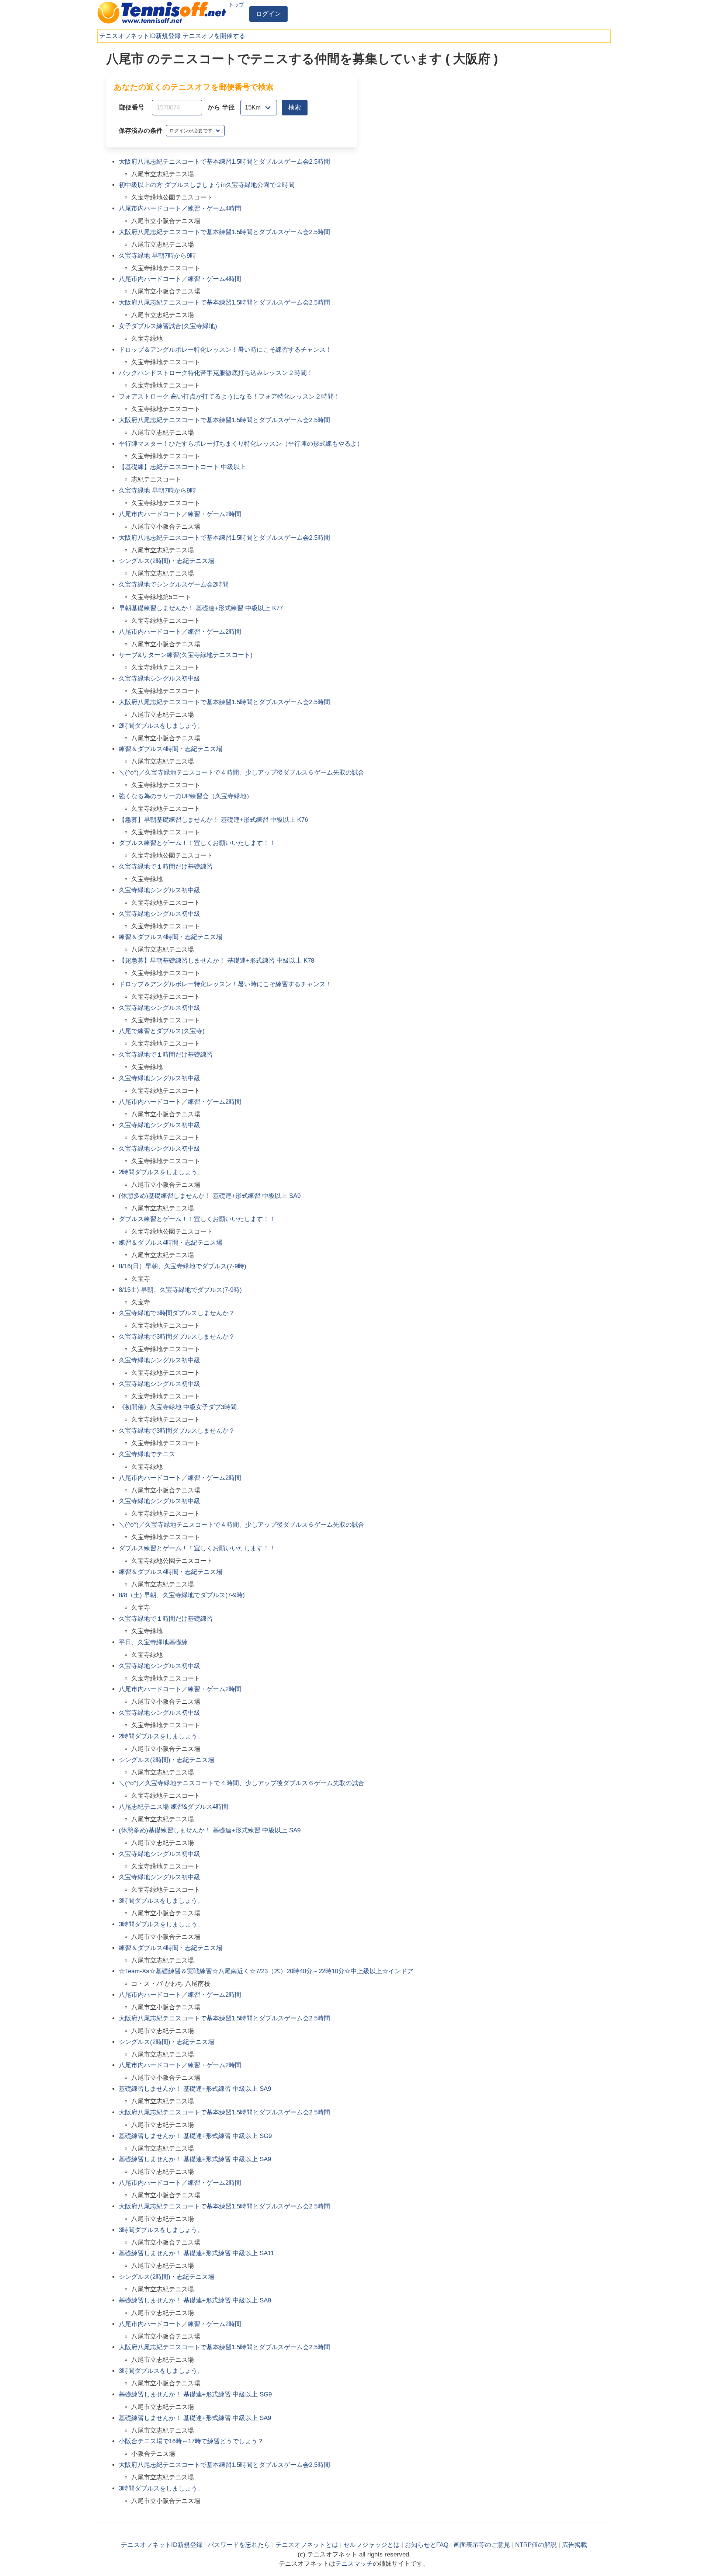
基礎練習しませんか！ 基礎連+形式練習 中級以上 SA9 (195, 2089)
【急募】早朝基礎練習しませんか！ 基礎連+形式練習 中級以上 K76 (213, 820)
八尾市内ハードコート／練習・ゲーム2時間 (180, 514)
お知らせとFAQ (427, 2545)
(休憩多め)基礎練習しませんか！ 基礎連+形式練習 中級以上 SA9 (210, 1196)
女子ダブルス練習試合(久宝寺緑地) (168, 326)
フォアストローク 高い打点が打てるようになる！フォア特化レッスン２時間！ (229, 397)
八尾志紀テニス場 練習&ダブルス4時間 (173, 1807)
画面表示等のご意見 (482, 2545)
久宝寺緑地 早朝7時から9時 (157, 256)
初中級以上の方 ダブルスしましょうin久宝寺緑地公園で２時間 (207, 185)
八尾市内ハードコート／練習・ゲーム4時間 (180, 208)
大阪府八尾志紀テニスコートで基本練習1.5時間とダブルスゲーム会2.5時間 (224, 162)
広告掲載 (575, 2545)
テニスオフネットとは (307, 2545)
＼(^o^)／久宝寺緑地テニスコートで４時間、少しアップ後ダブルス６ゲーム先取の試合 (242, 773)
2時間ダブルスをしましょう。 (161, 726)
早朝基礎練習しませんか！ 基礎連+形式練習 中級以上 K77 (201, 608)
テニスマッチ (354, 2564)
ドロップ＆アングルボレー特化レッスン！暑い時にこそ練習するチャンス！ (225, 350)
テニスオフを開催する (214, 36)
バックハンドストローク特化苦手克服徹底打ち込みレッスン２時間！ (216, 373)
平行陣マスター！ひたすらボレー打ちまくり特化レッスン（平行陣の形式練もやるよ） (241, 444)
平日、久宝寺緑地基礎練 (153, 1642)
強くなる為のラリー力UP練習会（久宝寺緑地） (186, 796)
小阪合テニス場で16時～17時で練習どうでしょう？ (191, 2441)
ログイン (268, 14)
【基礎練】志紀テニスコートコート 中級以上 (182, 467)
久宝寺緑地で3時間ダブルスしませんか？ (177, 1313)
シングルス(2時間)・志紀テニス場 (166, 561)
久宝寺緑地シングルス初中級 (159, 679)
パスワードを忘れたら (239, 2545)
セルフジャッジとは (372, 2545)
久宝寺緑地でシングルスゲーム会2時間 (174, 585)
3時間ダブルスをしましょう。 (161, 1901)
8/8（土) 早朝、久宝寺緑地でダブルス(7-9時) (182, 1595)
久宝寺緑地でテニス (147, 1454)
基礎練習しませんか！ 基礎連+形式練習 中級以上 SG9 (195, 2136)
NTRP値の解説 (536, 2545)
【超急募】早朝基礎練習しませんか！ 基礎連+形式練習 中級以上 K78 (216, 961)
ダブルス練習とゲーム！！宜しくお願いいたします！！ (197, 843)
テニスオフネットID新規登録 (140, 36)
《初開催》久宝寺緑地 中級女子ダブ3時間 (178, 1407)
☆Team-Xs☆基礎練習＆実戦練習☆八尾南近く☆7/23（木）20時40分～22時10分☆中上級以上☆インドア (266, 1971)
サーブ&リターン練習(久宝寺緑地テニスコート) (186, 655)
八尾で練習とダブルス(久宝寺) (162, 1031)
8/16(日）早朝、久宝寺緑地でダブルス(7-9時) (183, 1266)
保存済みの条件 (141, 131)
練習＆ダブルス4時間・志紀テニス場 (171, 749)
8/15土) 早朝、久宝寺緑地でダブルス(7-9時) (180, 1290)
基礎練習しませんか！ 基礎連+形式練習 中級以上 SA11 (196, 2253)
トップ (236, 5)
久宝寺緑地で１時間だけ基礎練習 (166, 867)
